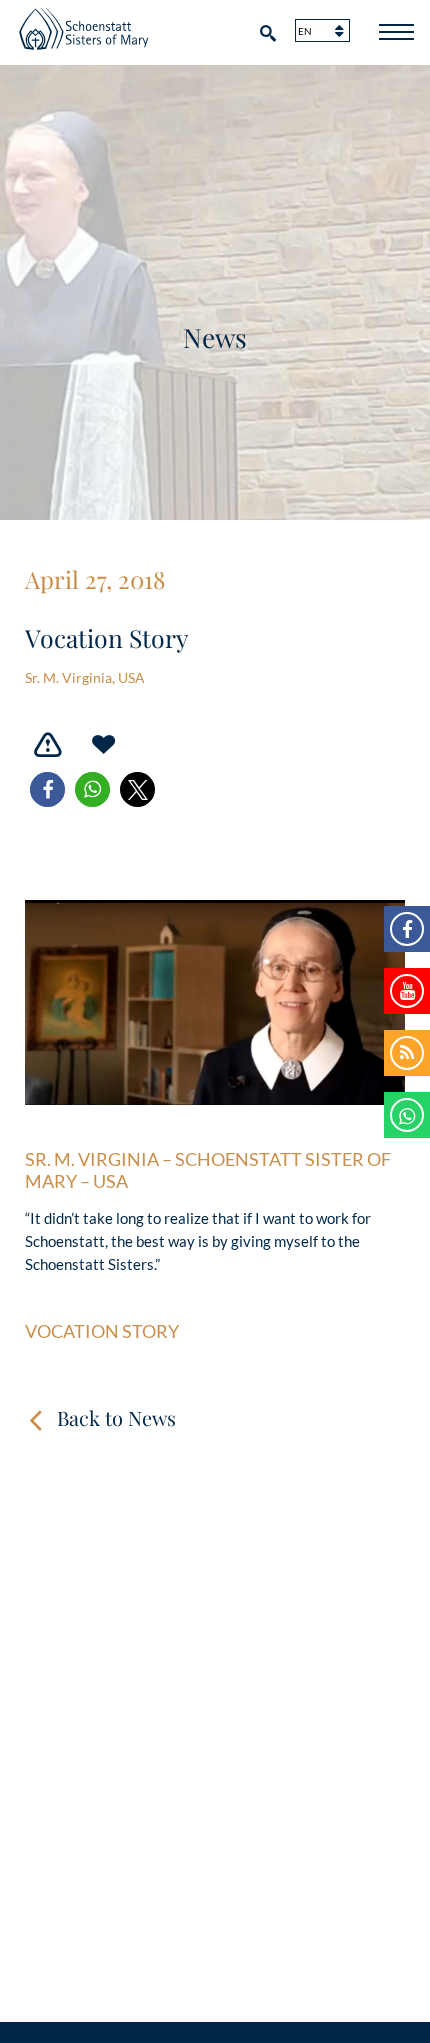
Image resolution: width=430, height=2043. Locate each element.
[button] (47, 789)
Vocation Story (102, 1331)
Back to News (116, 1417)
